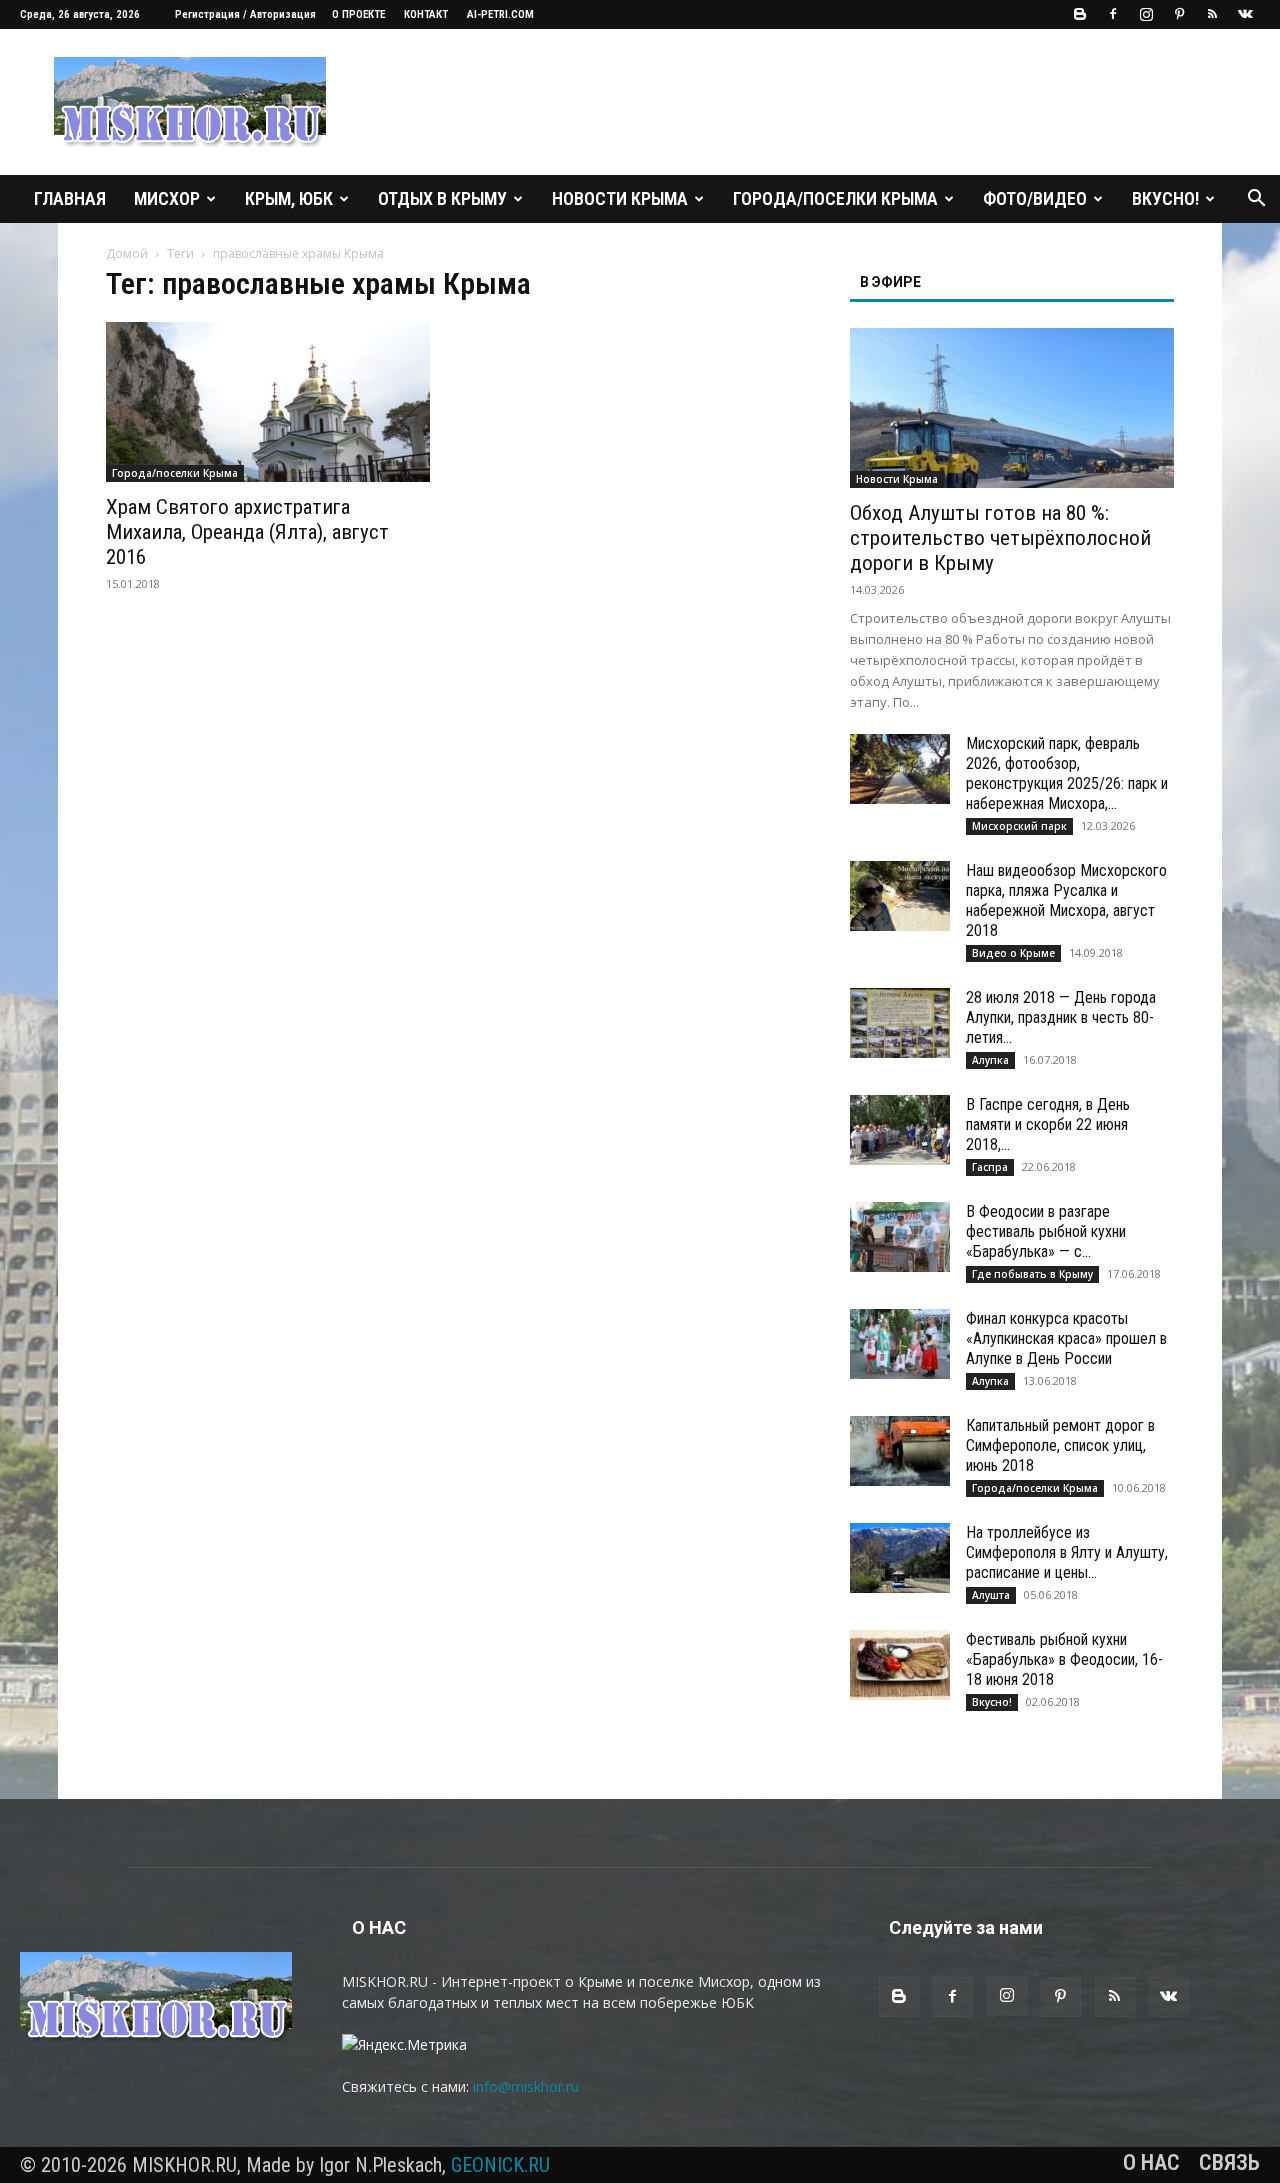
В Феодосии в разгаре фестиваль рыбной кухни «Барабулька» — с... (1046, 1231)
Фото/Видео (1035, 198)
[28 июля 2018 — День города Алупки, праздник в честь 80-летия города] (900, 1023)
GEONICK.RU (500, 2165)
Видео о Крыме (1013, 953)
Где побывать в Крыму (1032, 1274)
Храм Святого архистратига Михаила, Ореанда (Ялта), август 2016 (247, 532)
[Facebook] (1113, 14)
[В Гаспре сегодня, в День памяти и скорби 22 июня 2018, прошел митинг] (900, 1130)
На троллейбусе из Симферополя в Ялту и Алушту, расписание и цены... (1067, 1552)
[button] (1256, 200)
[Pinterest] (1179, 14)
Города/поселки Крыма (835, 198)
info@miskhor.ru (526, 2086)
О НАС (1151, 2163)
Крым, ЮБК (289, 198)
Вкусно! (1165, 198)
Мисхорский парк (1019, 826)
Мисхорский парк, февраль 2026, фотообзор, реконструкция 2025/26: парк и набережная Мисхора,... (1067, 773)
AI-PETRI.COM (500, 14)
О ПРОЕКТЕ (358, 14)
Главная (70, 198)
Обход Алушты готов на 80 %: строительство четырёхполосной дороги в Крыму (1000, 538)
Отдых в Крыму (442, 198)
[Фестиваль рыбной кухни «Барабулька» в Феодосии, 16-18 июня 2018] (900, 1665)
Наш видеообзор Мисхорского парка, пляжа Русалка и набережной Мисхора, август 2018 (1066, 900)
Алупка (990, 1060)
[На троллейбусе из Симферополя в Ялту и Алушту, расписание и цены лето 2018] (900, 1558)
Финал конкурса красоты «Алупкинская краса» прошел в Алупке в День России (1066, 1338)
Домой (127, 253)
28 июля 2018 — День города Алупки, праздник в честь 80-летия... (1061, 1017)
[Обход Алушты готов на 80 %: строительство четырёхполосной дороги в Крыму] (1012, 408)
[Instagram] (1146, 14)
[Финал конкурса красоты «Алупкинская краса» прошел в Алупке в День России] (900, 1344)
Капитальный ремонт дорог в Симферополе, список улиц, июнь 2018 (1060, 1445)
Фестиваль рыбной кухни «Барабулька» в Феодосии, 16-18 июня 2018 (1064, 1659)
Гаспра (990, 1167)
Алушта (991, 1595)
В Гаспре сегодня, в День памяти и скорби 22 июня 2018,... (1048, 1124)
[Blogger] (1080, 14)
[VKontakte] (1245, 14)
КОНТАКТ (426, 14)
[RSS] (1212, 14)
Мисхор (167, 198)
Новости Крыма (620, 198)
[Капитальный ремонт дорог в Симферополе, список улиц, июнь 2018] (900, 1451)
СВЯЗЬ (1229, 2163)
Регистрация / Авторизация (245, 14)
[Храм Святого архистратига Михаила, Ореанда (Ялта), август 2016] (268, 402)
